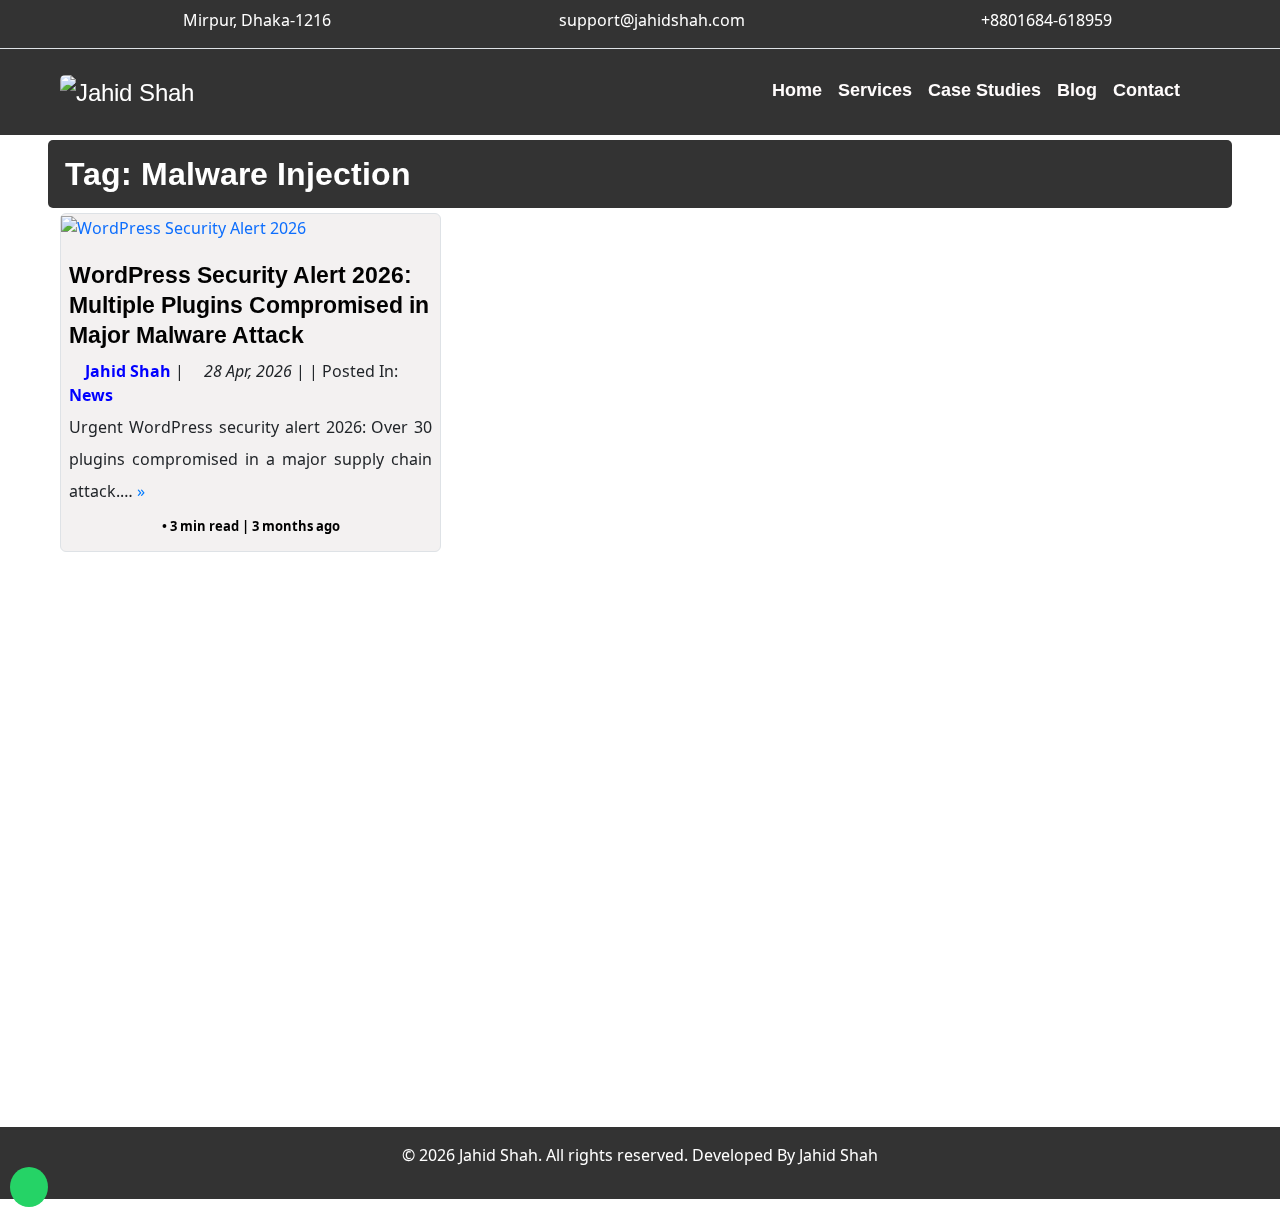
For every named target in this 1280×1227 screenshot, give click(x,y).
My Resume (1026, 971)
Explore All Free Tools (773, 802)
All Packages (437, 859)
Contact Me (1025, 830)
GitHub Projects (749, 935)
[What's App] (29, 1187)
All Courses (432, 802)
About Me (1018, 802)
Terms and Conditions (1069, 915)
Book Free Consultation (1075, 1027)
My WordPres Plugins (773, 906)
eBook (412, 986)
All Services (432, 830)
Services (875, 90)
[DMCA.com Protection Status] (710, 1035)
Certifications (1032, 999)
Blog (1077, 90)
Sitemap (1012, 943)
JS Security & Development (1088, 1112)
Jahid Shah (128, 371)
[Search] (1204, 92)
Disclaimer (1021, 887)
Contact (1146, 90)
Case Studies (984, 90)
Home (797, 90)
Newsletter (1022, 1056)
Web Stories (1027, 1084)
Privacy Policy (1034, 859)
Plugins (417, 958)
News (91, 395)
